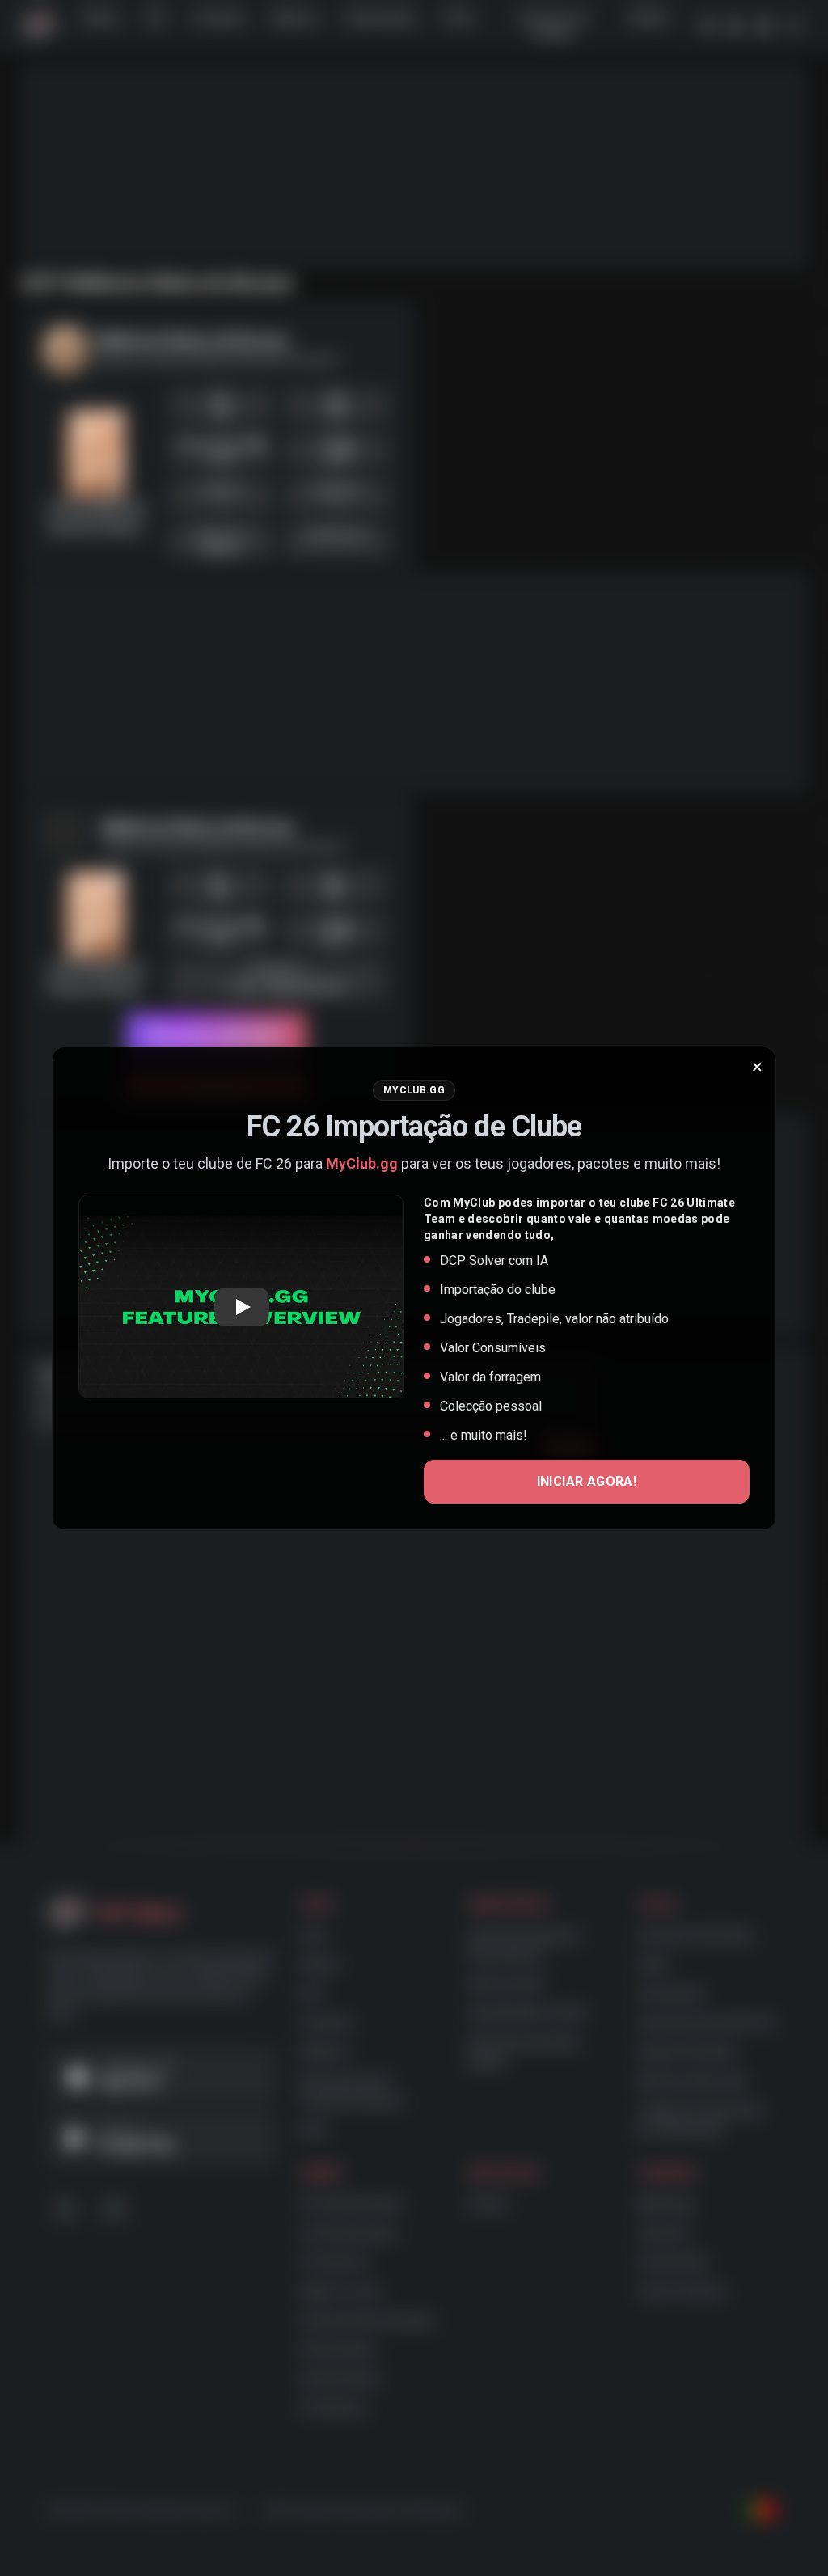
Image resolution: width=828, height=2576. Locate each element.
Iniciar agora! (587, 1481)
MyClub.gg (362, 1163)
